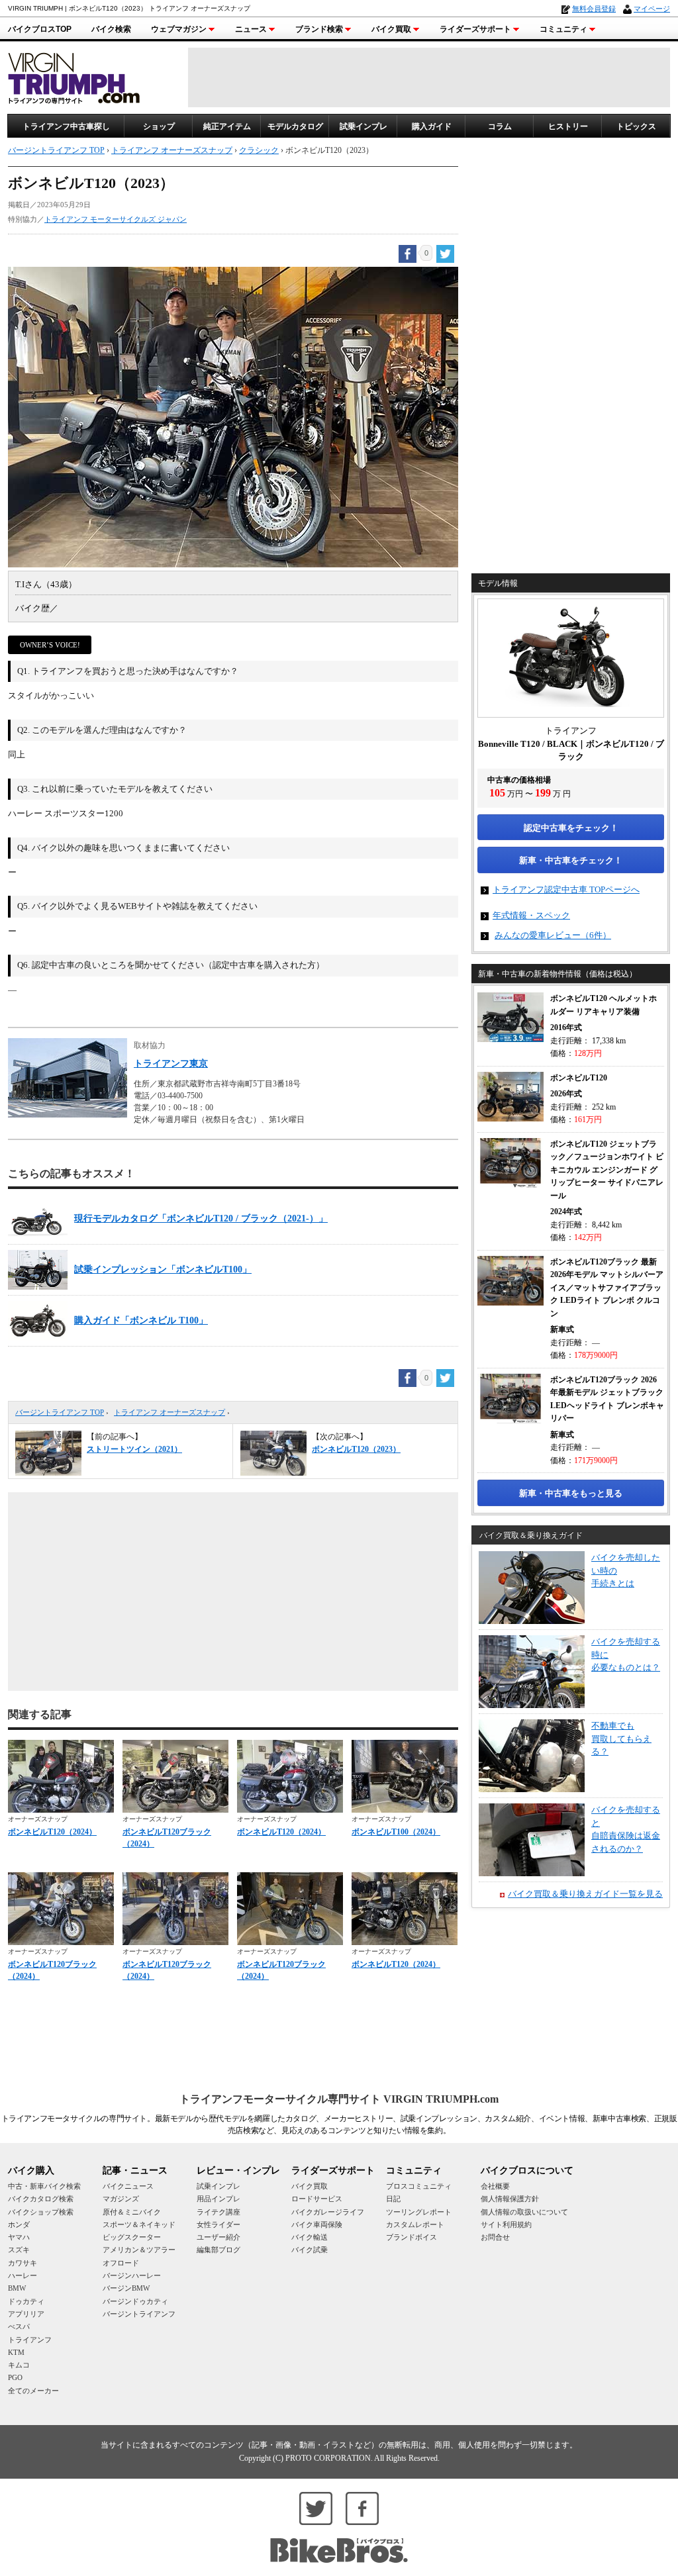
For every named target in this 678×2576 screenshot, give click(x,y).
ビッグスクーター (132, 2237)
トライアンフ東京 (171, 1064)
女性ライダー (218, 2224)
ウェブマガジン (179, 29)
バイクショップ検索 (41, 2212)
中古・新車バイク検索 (44, 2186)
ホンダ (19, 2224)
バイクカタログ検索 (41, 2199)
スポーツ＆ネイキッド (139, 2224)
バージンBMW (126, 2288)
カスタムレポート (415, 2224)
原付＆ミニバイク (132, 2212)
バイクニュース (128, 2186)
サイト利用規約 (506, 2224)
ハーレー (23, 2275)
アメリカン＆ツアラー (139, 2250)
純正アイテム (227, 126)
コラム (500, 126)
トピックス (636, 126)
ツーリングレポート (419, 2212)
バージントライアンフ (139, 2314)
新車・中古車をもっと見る (571, 1493)
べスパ (19, 2326)
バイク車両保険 (317, 2224)
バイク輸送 (310, 2237)
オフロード (121, 2263)
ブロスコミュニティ (419, 2186)
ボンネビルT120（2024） (52, 1832)
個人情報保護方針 (510, 2199)
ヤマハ (19, 2237)
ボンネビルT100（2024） (396, 1832)
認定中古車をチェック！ (571, 828)
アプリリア (26, 2314)
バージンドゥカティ (135, 2301)
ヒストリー (568, 126)
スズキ (19, 2250)
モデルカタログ (295, 126)
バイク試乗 (310, 2250)
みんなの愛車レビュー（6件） (553, 935)
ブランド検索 (319, 29)
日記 (393, 2199)
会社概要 (495, 2186)
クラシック (259, 150)
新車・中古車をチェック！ (571, 860)
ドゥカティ (26, 2301)
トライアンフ (30, 2340)
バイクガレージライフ (328, 2212)
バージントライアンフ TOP (60, 1412)
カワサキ (23, 2263)
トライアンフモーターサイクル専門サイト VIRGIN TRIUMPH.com (339, 2099)
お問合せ (495, 2237)
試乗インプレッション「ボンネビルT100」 (163, 1269)
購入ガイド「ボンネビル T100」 (141, 1320)
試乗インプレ (363, 126)
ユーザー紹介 (218, 2237)
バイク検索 (111, 29)
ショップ (159, 126)
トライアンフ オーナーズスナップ (169, 1412)
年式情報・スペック (531, 915)
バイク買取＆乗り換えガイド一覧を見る (585, 1894)
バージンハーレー (132, 2275)
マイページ (652, 9)
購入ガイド (432, 126)
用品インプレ (218, 2199)
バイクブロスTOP (40, 29)
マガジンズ (121, 2199)
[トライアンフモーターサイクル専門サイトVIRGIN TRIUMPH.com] (74, 76)
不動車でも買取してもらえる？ (621, 1739)
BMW (17, 2288)
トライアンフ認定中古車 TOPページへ (566, 889)
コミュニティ (563, 29)
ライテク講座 (218, 2212)
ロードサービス (317, 2199)
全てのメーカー (33, 2391)
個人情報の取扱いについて (524, 2212)
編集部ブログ (218, 2250)
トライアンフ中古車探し (66, 126)
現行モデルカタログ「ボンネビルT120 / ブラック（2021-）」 (201, 1218)
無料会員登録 (594, 9)
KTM (16, 2352)
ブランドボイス (412, 2237)
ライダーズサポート (475, 29)
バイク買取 (391, 29)
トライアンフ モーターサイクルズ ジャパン (116, 219)
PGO (15, 2377)
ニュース (251, 29)
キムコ (19, 2365)
